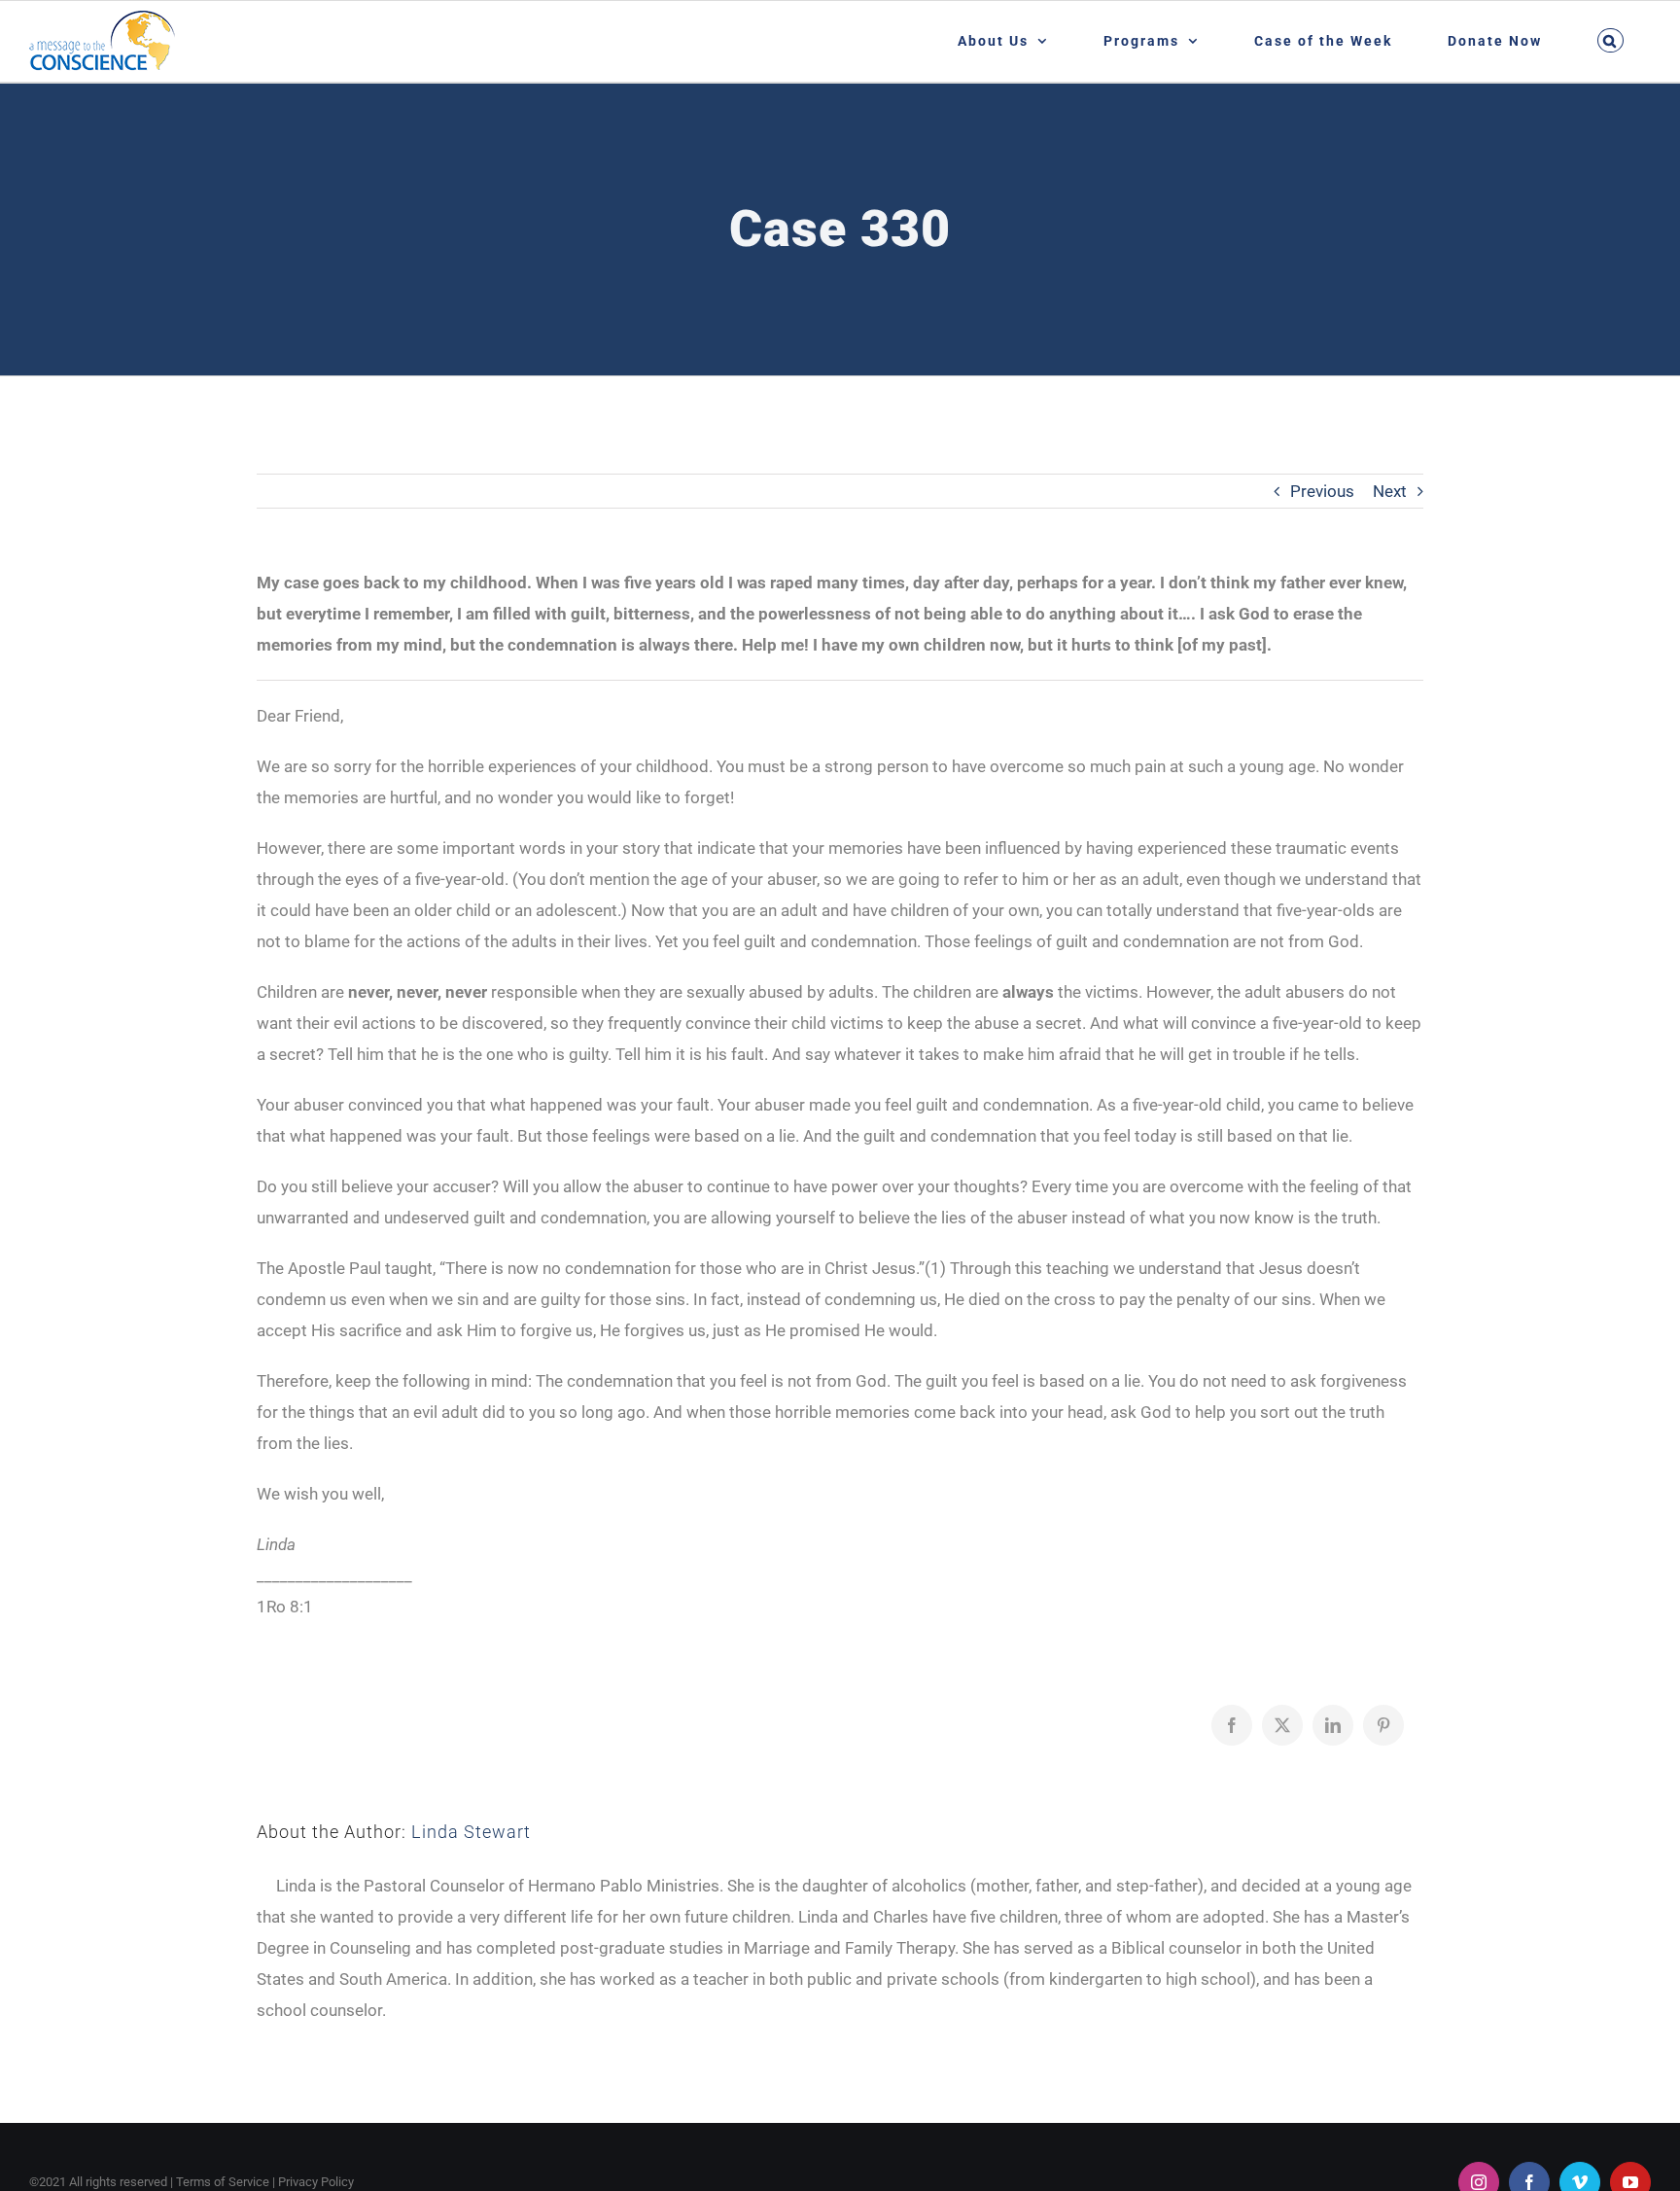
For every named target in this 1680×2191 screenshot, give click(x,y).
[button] (1610, 40)
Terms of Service (223, 2182)
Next (1390, 491)
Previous (1322, 491)
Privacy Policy (316, 2182)
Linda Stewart (471, 1832)
